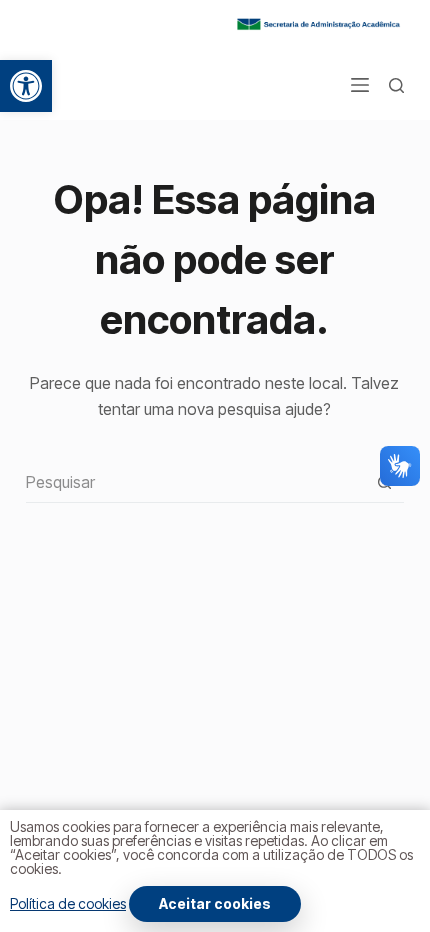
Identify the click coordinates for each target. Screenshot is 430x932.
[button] (26, 86)
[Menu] (360, 85)
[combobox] (195, 482)
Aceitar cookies (215, 903)
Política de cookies (68, 903)
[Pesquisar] (396, 85)
